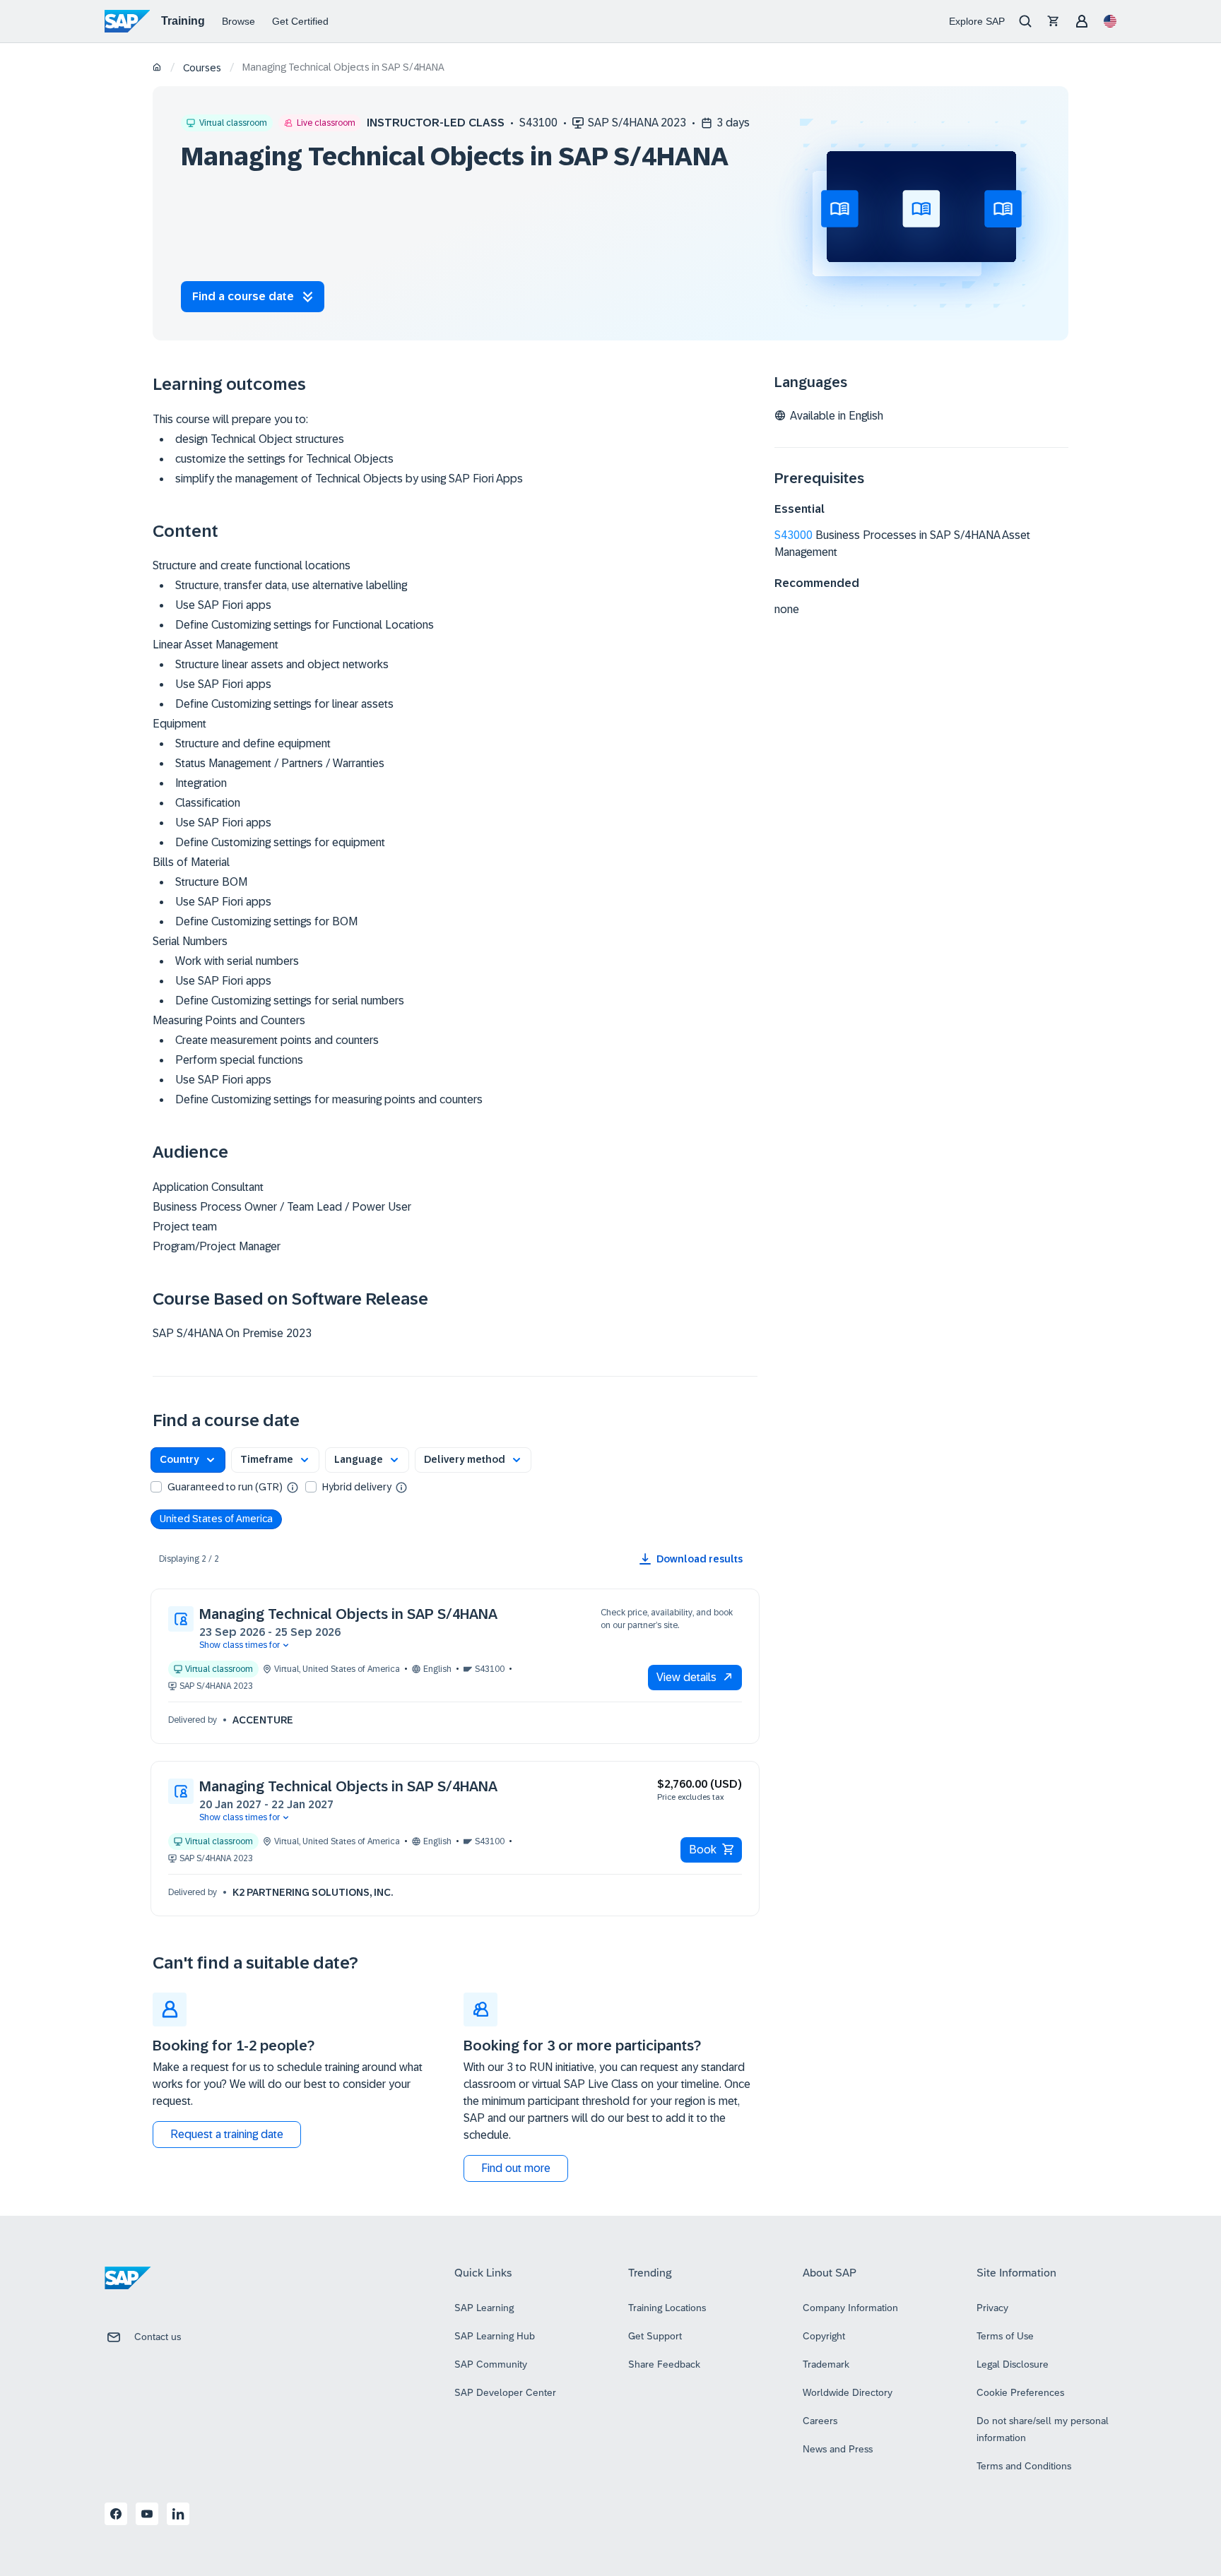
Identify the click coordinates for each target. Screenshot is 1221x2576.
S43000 (794, 535)
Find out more (516, 2168)
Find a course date (243, 296)
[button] (188, 1460)
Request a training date (227, 2134)
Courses (202, 68)
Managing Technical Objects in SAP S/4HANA (348, 1614)
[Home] (157, 68)
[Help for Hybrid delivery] (401, 1487)
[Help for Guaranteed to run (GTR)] (293, 1487)
